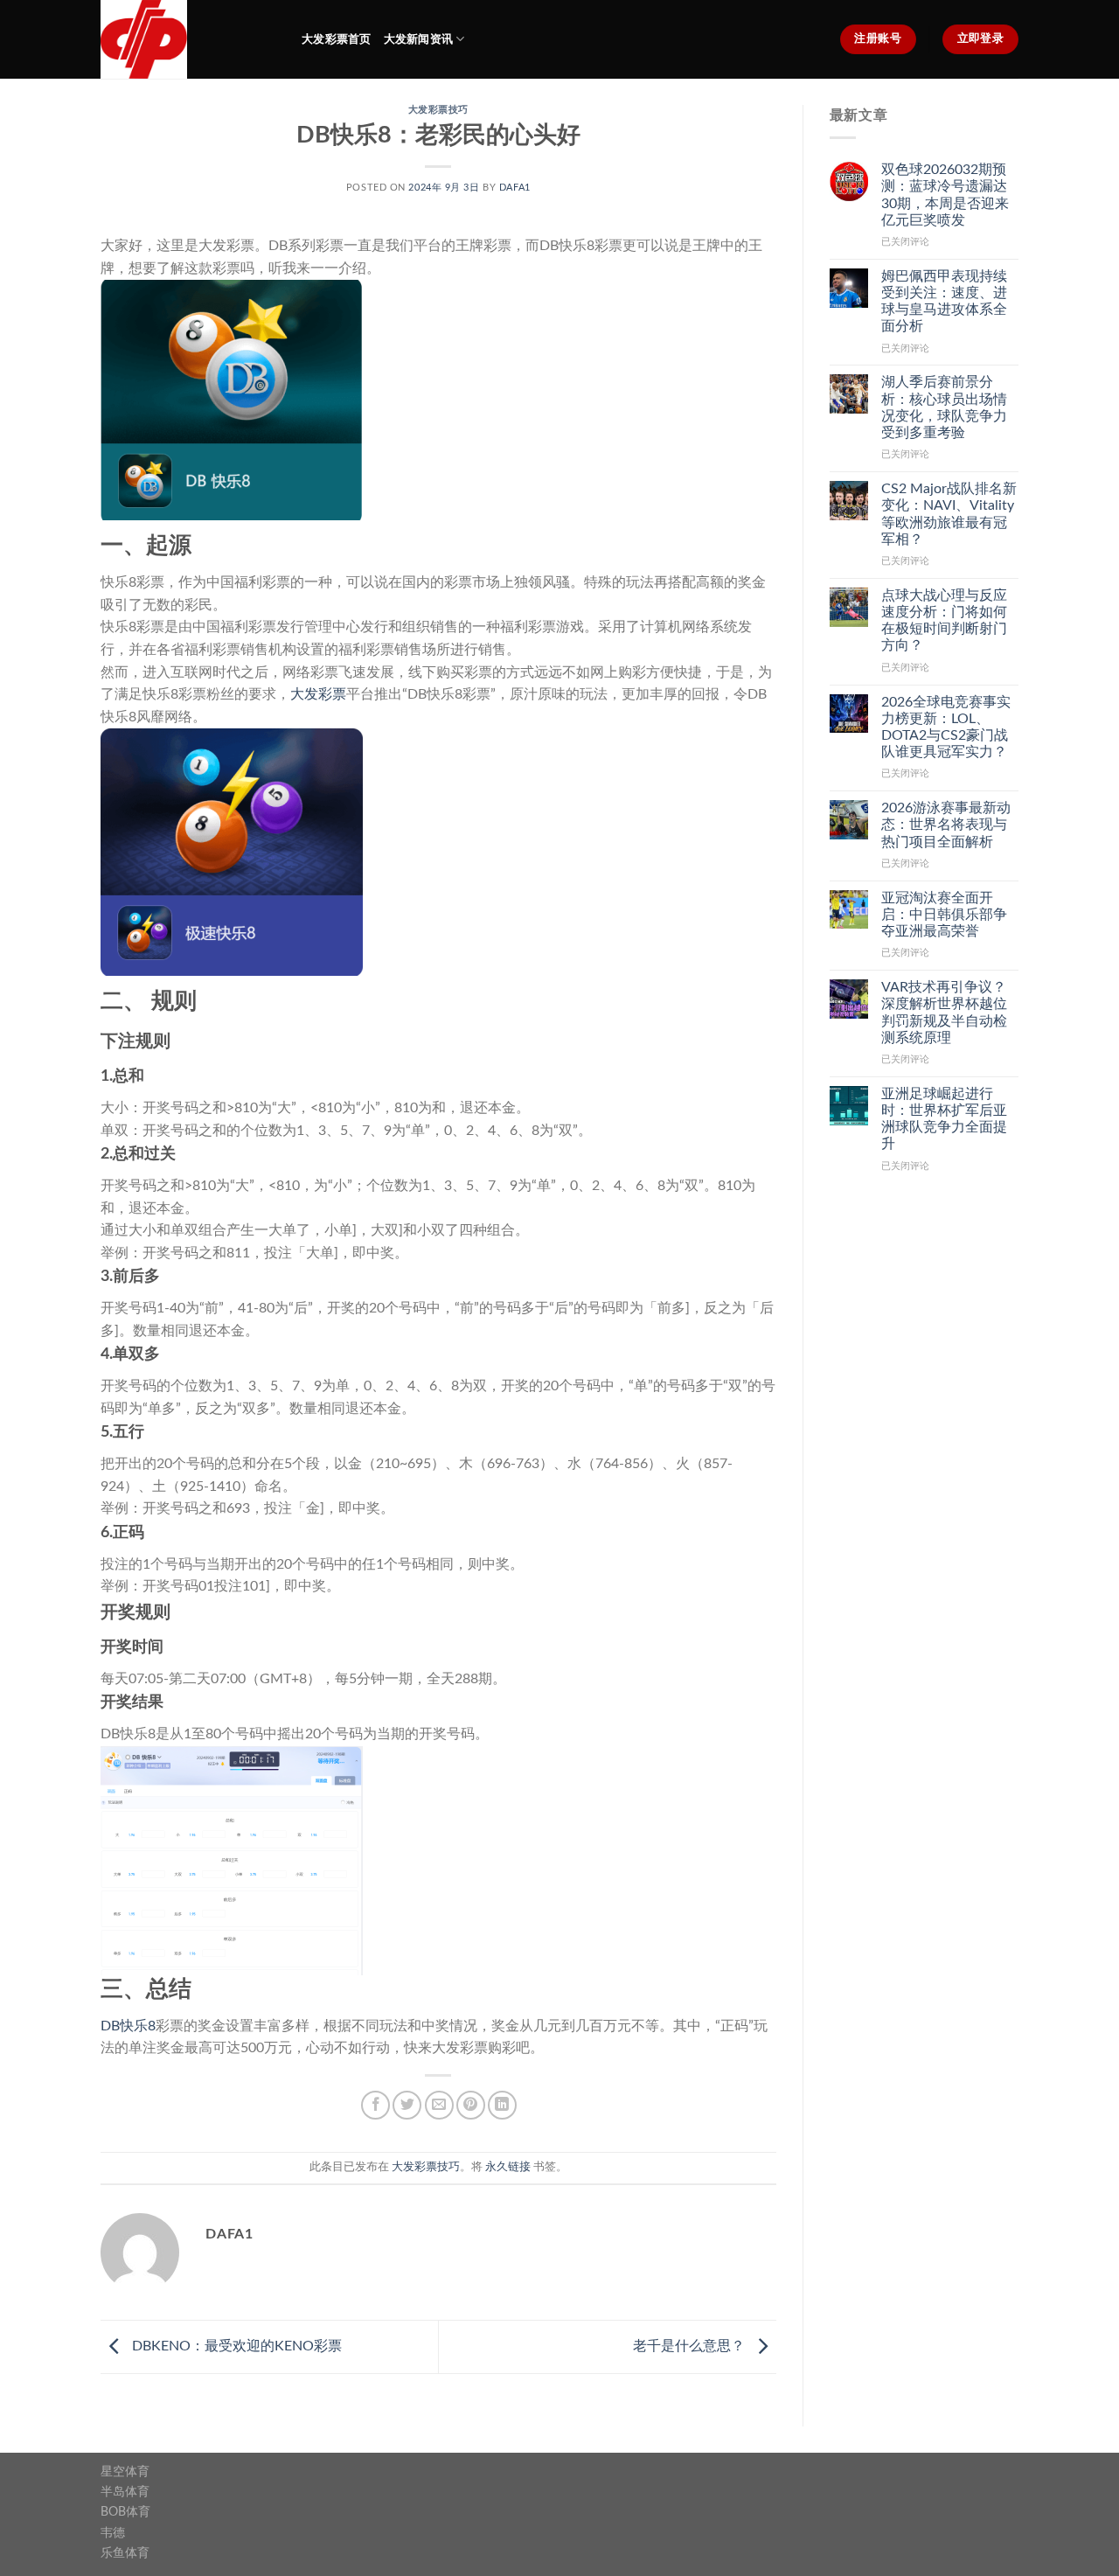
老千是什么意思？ (691, 2346)
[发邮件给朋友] (439, 2105)
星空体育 (125, 2472)
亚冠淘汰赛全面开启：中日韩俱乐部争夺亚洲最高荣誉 (944, 915)
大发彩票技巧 (438, 110)
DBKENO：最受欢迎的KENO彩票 (235, 2346)
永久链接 (508, 2167)
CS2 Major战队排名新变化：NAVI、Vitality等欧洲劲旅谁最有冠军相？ (949, 514)
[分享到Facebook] (375, 2105)
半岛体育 (125, 2492)
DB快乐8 (128, 2026)
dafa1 (515, 188)
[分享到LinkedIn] (502, 2105)
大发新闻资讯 (419, 39)
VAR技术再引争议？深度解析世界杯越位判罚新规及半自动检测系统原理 (944, 1013)
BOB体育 (125, 2512)
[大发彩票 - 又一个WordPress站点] (188, 39)
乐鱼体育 (125, 2553)
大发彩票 (318, 694)
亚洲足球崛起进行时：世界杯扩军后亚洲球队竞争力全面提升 (944, 1119)
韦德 (113, 2533)
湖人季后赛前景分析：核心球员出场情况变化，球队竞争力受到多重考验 (944, 407)
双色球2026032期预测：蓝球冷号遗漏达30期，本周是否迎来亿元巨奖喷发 (945, 195)
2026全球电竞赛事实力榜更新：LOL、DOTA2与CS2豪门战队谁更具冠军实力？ (946, 728)
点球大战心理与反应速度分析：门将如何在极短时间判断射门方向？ (944, 621)
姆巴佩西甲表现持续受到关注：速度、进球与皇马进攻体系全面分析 (944, 302)
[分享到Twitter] (407, 2105)
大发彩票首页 (337, 39)
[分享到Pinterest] (471, 2105)
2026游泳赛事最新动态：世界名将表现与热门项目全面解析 (946, 825)
